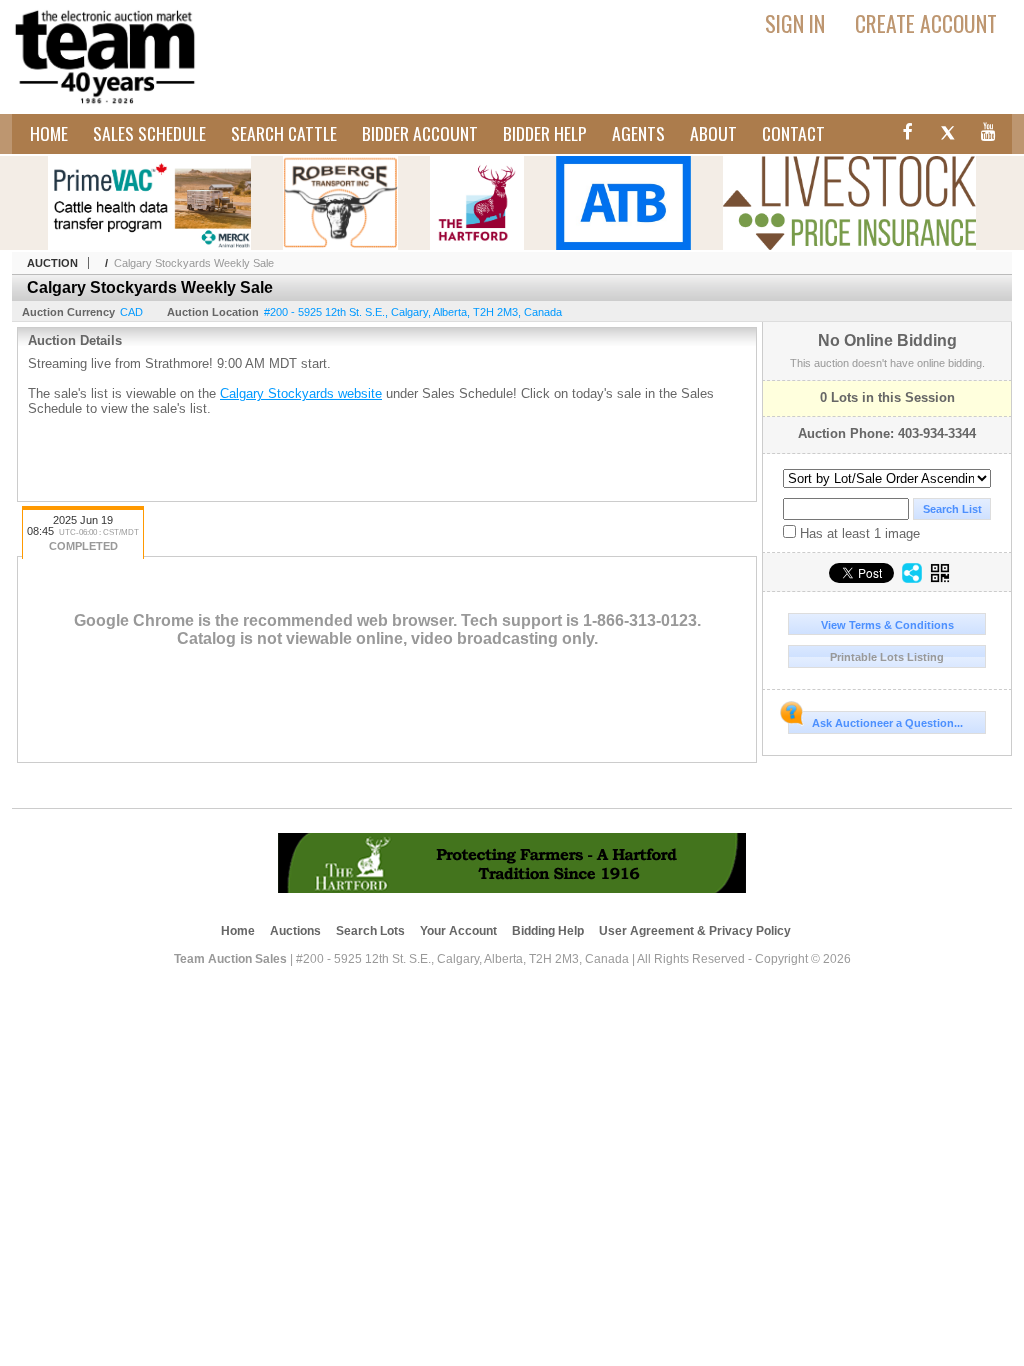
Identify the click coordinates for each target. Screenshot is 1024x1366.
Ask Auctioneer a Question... (887, 723)
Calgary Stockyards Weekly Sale (194, 263)
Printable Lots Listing (887, 657)
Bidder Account (420, 133)
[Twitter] (947, 135)
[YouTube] (989, 135)
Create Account (926, 23)
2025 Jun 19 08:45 (83, 533)
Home (49, 133)
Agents (638, 133)
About (713, 133)
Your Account (458, 931)
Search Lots (370, 931)
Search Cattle (284, 133)
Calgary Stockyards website (301, 393)
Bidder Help (545, 133)
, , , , (413, 312)
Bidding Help (548, 931)
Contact (793, 133)
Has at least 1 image (858, 533)
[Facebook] (905, 135)
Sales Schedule (149, 133)
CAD (131, 312)
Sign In (795, 23)
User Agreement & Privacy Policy (695, 931)
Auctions (295, 931)
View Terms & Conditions (887, 625)
